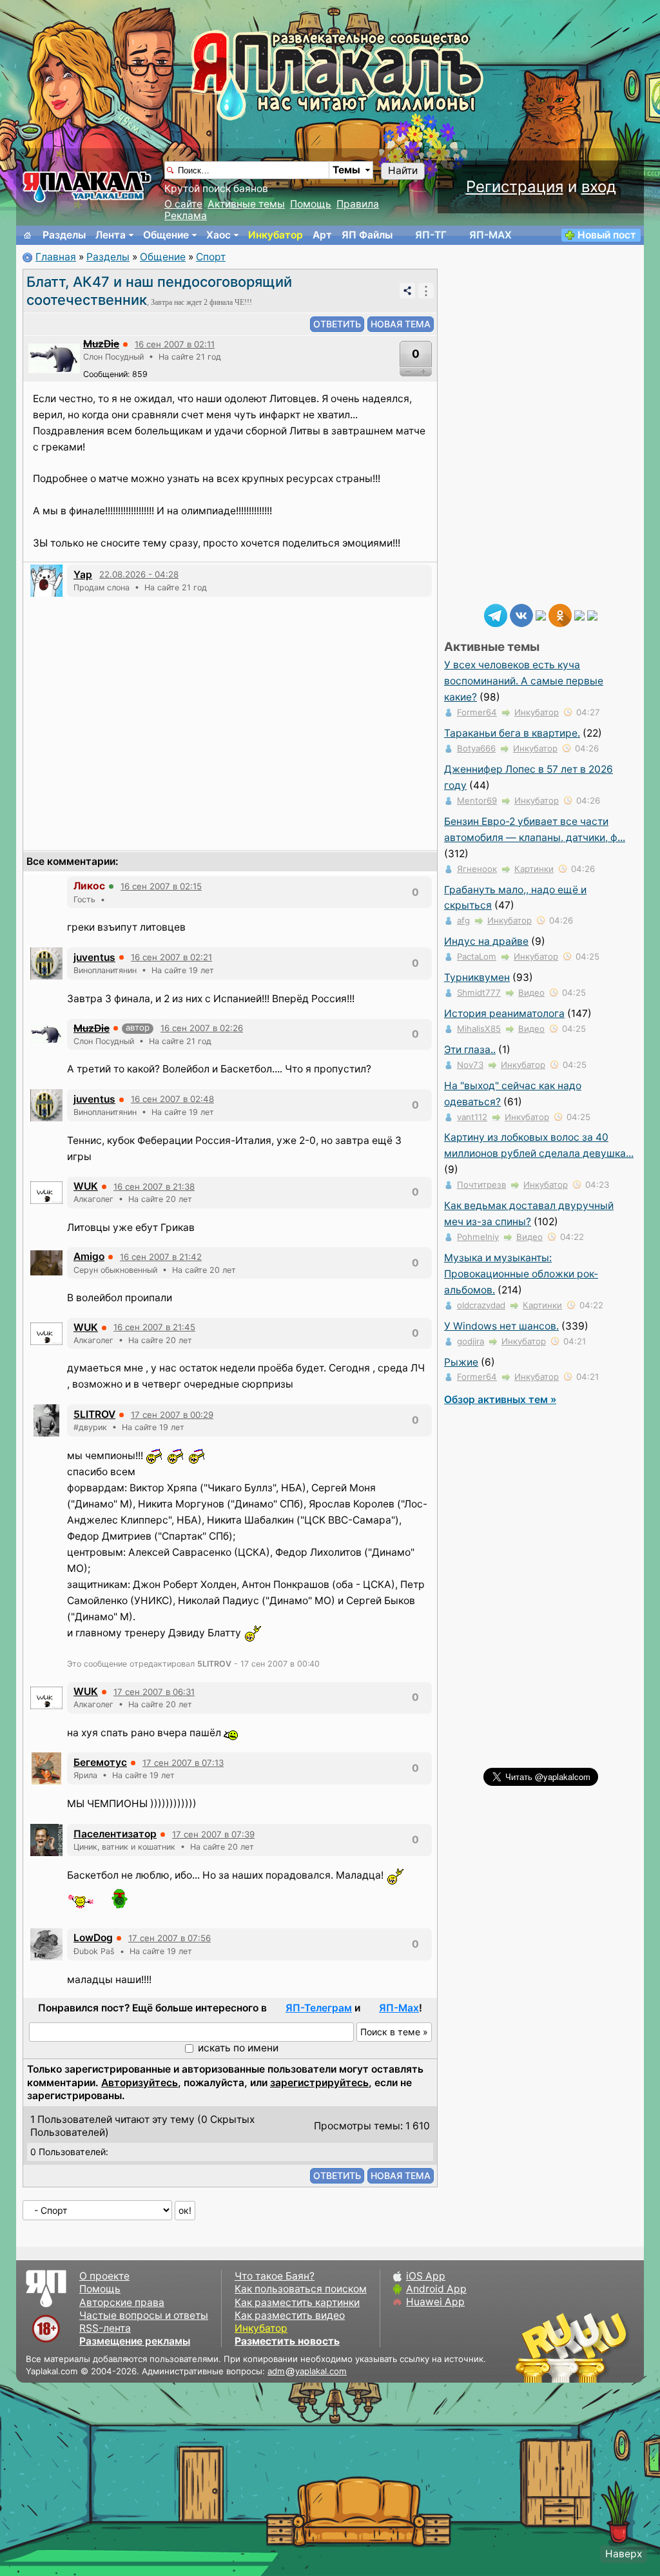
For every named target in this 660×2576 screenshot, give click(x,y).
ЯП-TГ (431, 235)
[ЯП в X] (579, 615)
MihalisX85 (479, 1029)
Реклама (186, 216)
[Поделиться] (407, 291)
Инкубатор (276, 235)
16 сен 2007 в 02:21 (171, 957)
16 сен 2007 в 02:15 (161, 886)
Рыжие (461, 1362)
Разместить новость (287, 2341)
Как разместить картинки (297, 2302)
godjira (471, 1341)
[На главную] (28, 235)
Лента (111, 235)
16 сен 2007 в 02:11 (175, 344)
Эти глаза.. (470, 1050)
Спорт (211, 257)
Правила (358, 204)
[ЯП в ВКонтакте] (521, 615)
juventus (94, 957)
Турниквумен (477, 977)
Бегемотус (100, 1762)
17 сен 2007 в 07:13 (183, 1763)
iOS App (426, 2276)
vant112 (472, 1117)
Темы (346, 170)
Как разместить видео (290, 2315)
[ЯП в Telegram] (496, 615)
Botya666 (476, 748)
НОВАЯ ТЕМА (401, 324)
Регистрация (515, 187)
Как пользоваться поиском (301, 2289)
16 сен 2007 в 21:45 (154, 1327)
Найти (403, 170)
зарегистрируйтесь (319, 2083)
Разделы (64, 235)
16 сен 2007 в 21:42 (161, 1257)
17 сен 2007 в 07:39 (213, 1834)
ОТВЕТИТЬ (337, 324)
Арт (322, 235)
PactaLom (477, 956)
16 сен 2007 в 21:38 (154, 1186)
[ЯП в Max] (592, 615)
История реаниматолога (504, 1013)
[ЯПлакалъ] (87, 186)
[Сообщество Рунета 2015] (573, 2347)
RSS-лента (105, 2328)
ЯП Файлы (367, 235)
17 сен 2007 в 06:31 (154, 1692)
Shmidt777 (479, 993)
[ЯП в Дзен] (541, 615)
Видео (531, 993)
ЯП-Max (399, 2008)
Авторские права (122, 2302)
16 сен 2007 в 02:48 (172, 1099)
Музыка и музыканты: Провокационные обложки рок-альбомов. (521, 1274)
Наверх (624, 2554)
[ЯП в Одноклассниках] (560, 615)
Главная (56, 257)
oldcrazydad (481, 1305)
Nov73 (470, 1065)
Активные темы (246, 204)
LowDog (93, 1938)
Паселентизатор (115, 1834)
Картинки (534, 869)
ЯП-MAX (490, 235)
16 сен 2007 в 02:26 (202, 1028)
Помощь (311, 204)
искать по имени (238, 2048)
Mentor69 (477, 800)
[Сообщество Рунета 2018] (534, 2347)
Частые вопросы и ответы (144, 2315)
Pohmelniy (478, 1237)
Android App (436, 2289)
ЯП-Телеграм (319, 2008)
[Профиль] (54, 358)
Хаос (218, 235)
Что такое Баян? (275, 2276)
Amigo (89, 1256)
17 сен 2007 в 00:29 (172, 1415)
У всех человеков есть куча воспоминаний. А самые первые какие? (524, 681)
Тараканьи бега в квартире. (512, 733)
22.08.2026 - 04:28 (139, 574)
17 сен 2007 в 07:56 (170, 1938)
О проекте (104, 2276)
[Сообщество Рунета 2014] (612, 2347)
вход (599, 187)
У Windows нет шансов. (501, 1326)
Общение (166, 235)
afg (463, 920)
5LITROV (94, 1414)
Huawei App (435, 2302)
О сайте (183, 204)
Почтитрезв (481, 1185)
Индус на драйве (486, 941)
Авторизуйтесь (140, 2083)
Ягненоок (477, 869)
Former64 (477, 712)
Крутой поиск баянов (216, 189)
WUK (86, 1186)
